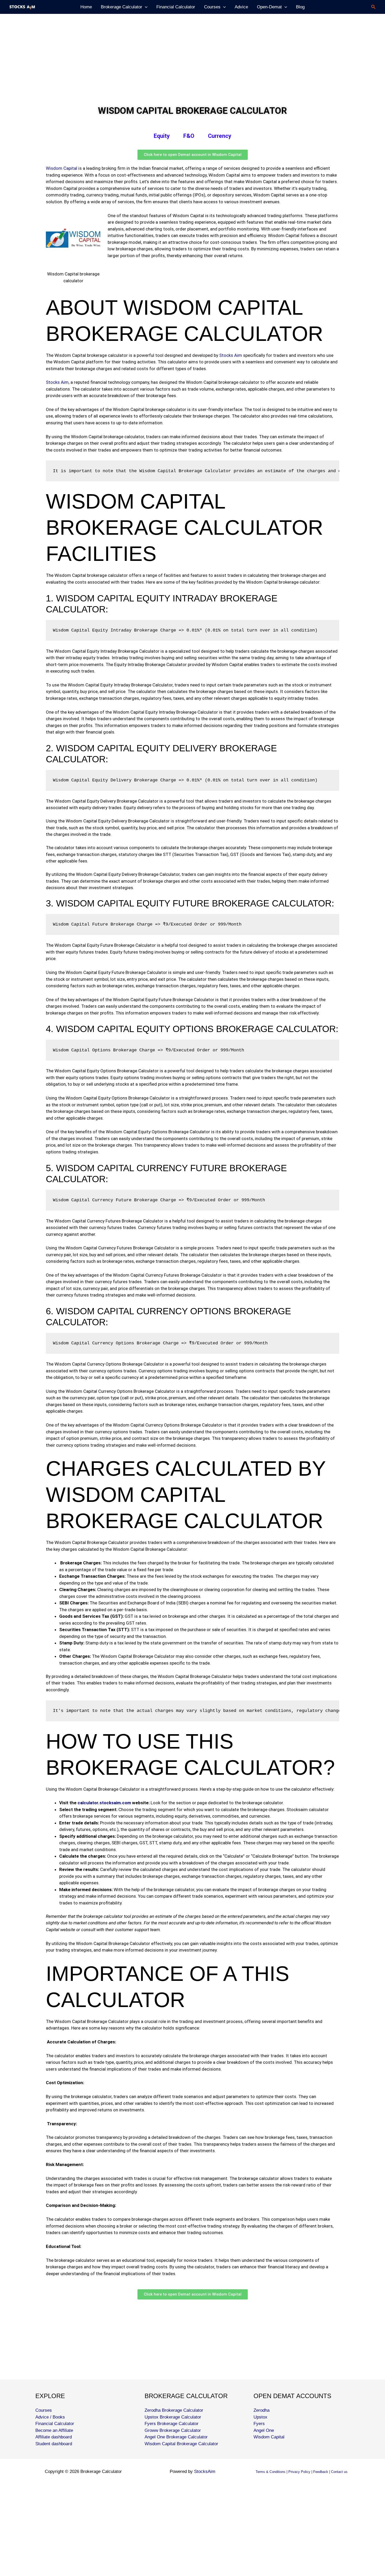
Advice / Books (50, 2417)
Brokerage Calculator (122, 7)
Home (86, 7)
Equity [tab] (162, 136)
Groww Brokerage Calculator (173, 2430)
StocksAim (205, 2471)
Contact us (339, 2472)
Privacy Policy (299, 2472)
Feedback (321, 2472)
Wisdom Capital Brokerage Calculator (181, 2444)
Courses (212, 7)
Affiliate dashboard (54, 2437)
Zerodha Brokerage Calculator (174, 2410)
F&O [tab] (189, 136)
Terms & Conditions (271, 2472)
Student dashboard (54, 2444)
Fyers (259, 2424)
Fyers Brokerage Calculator (172, 2424)
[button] (373, 7)
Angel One (264, 2430)
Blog (300, 7)
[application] (145, 7)
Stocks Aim (231, 355)
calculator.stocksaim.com (104, 1803)
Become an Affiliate (54, 2430)
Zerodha (262, 2410)
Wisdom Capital (62, 168)
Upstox (260, 2417)
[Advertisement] (157, 53)
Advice (241, 7)
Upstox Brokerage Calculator (173, 2417)
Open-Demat (269, 7)
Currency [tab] (220, 136)
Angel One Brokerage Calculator (176, 2437)
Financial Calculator (176, 7)
